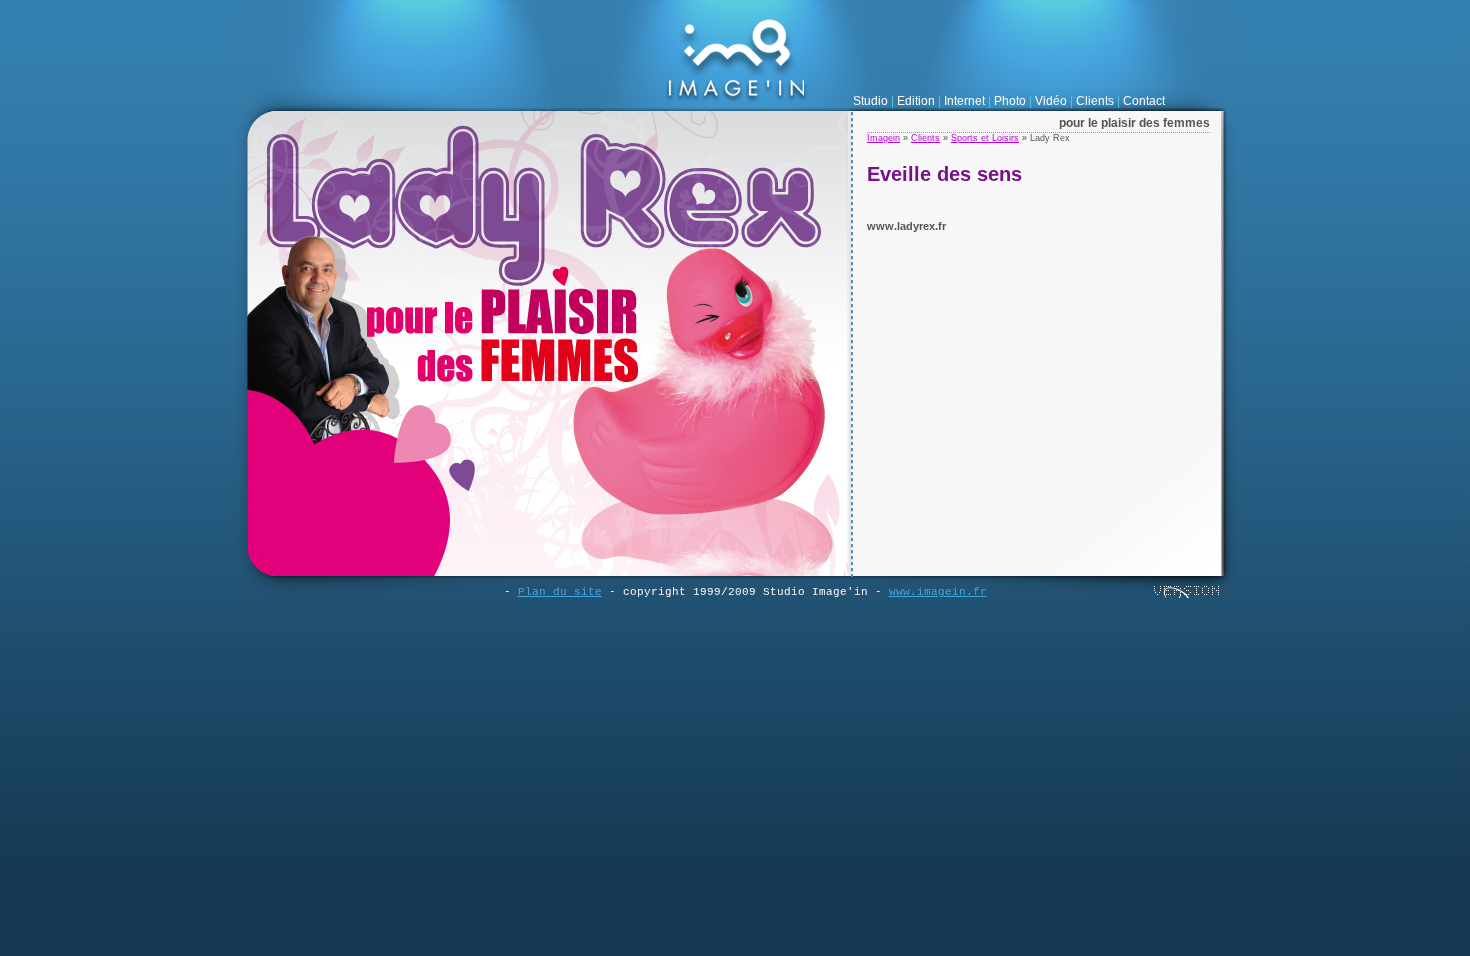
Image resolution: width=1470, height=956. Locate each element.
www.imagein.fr (938, 592)
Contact (1144, 101)
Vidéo (1051, 101)
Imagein (883, 138)
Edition (916, 101)
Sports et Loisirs (985, 138)
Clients (1095, 101)
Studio (870, 101)
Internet (964, 101)
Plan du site (560, 592)
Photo (1010, 101)
